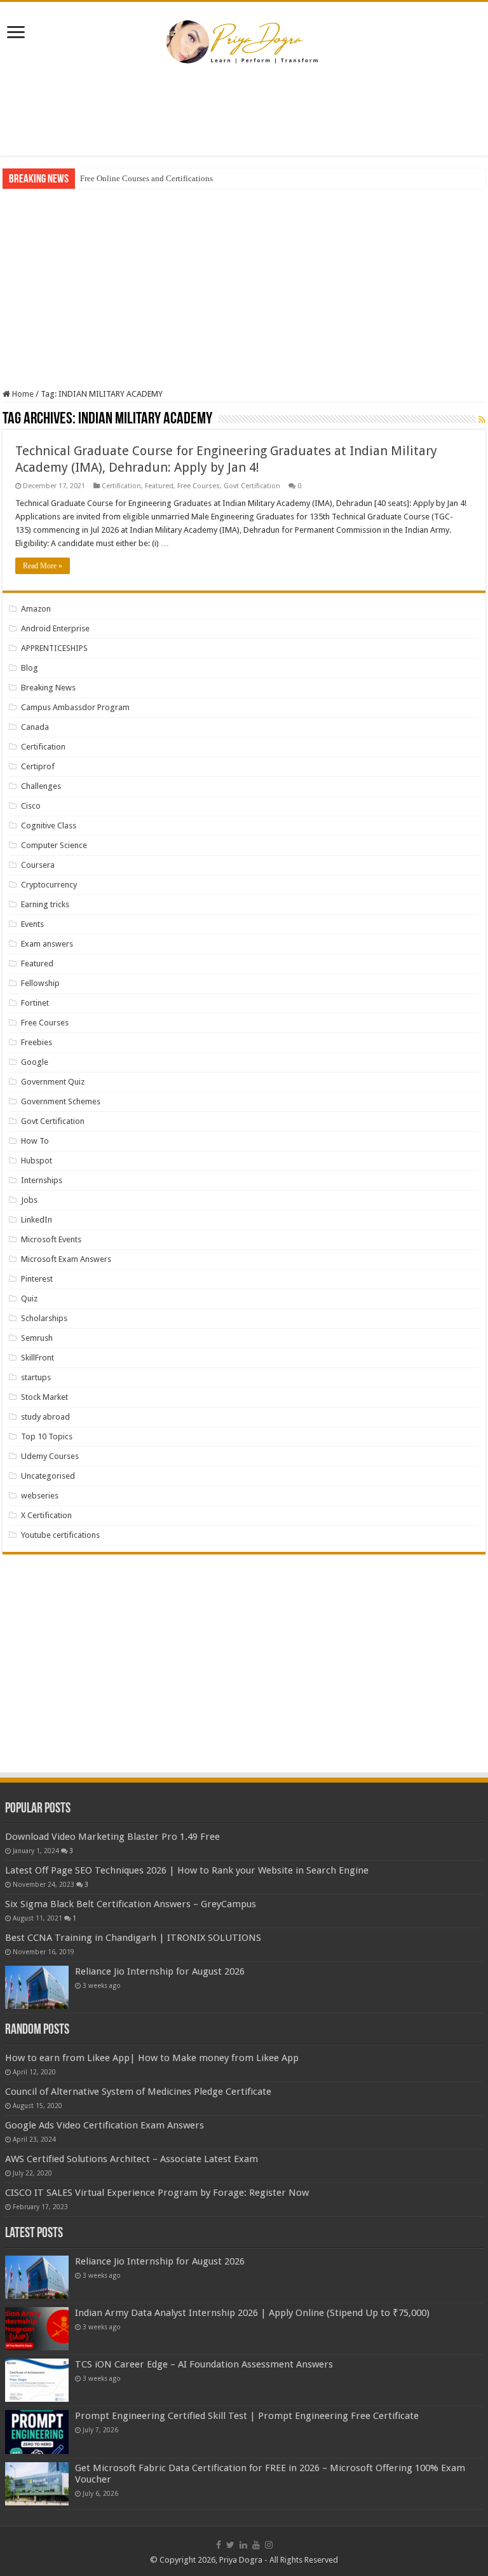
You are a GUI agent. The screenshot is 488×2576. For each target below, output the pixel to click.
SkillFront (37, 1358)
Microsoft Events (51, 1239)
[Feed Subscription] (482, 420)
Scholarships (44, 1318)
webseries (40, 1496)
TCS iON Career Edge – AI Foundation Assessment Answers (204, 2364)
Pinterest (37, 1279)
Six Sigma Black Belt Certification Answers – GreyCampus (131, 1904)
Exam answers (47, 944)
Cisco (31, 806)
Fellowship (40, 983)
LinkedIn (37, 1220)
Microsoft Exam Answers (66, 1259)
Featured (159, 486)
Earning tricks (45, 904)
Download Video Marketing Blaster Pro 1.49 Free (112, 1837)
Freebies (37, 1042)
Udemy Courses (50, 1456)
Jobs (29, 1200)
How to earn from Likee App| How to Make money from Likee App (152, 2058)
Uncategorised (48, 1476)
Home (22, 394)
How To (35, 1141)
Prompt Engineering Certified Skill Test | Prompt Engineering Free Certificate (247, 2416)
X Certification (46, 1515)
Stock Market (44, 1397)
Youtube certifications (60, 1535)
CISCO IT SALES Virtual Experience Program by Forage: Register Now (157, 2193)
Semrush (37, 1338)
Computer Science (54, 845)
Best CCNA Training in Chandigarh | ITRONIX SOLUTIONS (133, 1938)
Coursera (38, 865)
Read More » (43, 566)
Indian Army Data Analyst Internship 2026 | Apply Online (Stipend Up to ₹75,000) (252, 2313)
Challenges (41, 786)
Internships (42, 1180)
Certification (121, 486)
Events (32, 924)
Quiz (29, 1298)
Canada (35, 727)
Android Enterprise (55, 628)
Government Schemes (61, 1101)
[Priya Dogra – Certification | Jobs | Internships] (244, 41)
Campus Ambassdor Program (75, 707)
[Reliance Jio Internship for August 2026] (37, 1987)
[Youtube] (256, 2545)
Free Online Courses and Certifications (146, 178)
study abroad (45, 1417)
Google (35, 1062)
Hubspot (37, 1161)
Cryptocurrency (49, 885)
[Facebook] (219, 2545)
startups (36, 1377)
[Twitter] (230, 2545)
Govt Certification (252, 486)
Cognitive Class (49, 826)
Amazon (36, 609)
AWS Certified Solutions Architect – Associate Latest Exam (132, 2159)
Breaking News (48, 688)
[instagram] (269, 2545)
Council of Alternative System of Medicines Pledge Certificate (138, 2092)
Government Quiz (53, 1082)
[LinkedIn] (243, 2545)
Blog (30, 668)
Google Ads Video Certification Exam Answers (105, 2125)
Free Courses (199, 486)
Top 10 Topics (47, 1436)
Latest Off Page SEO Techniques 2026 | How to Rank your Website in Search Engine (187, 1870)
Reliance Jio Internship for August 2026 (160, 1971)
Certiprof (38, 766)
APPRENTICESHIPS (54, 648)
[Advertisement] (244, 114)
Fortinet (35, 1003)
